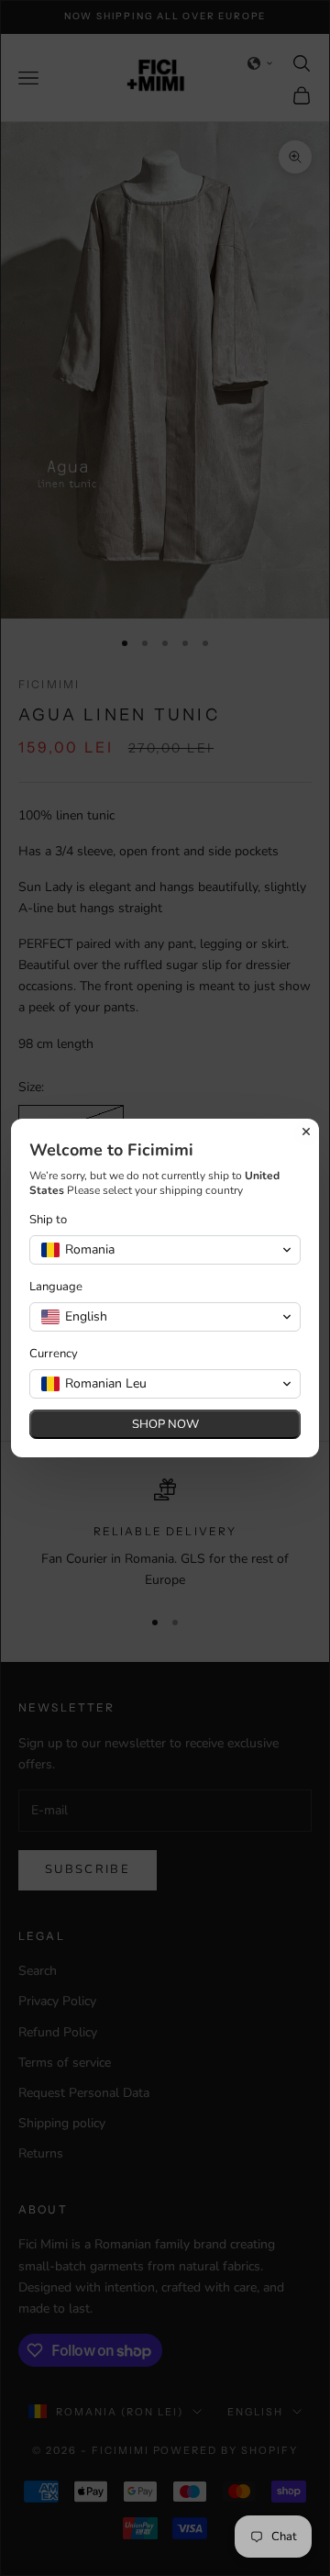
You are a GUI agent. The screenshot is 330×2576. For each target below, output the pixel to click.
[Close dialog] (306, 1132)
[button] (165, 1250)
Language (56, 1287)
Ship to (48, 1220)
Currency (54, 1354)
